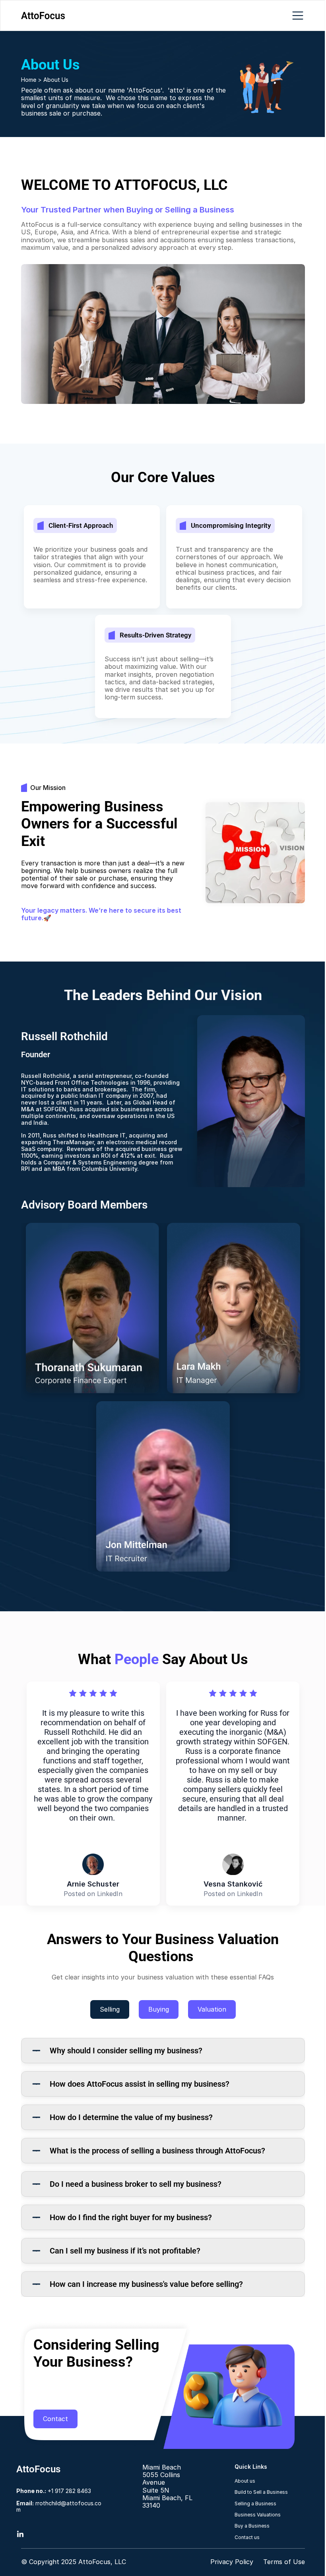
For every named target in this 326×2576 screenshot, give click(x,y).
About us (245, 2481)
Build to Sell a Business (261, 2492)
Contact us (247, 2537)
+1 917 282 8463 (54, 2491)
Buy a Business (252, 2526)
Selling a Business (255, 2504)
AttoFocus (38, 2469)
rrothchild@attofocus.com (59, 2506)
